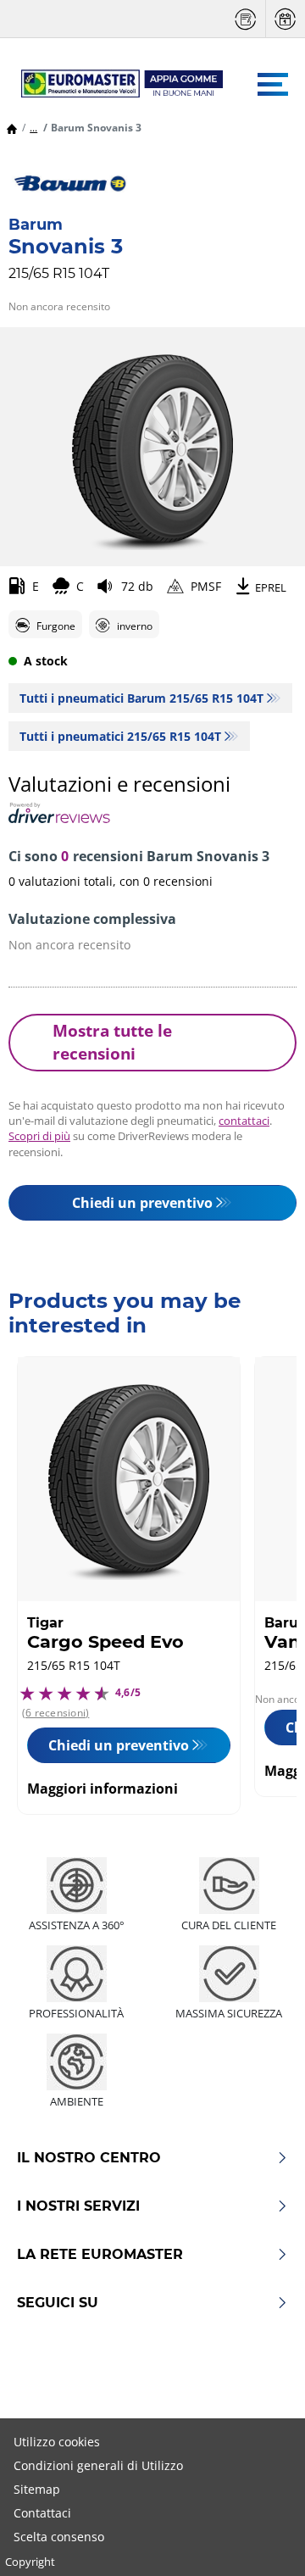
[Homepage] (12, 128)
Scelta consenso (59, 2537)
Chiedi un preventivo (142, 1203)
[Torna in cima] (261, 2540)
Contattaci (42, 2513)
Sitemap (37, 2489)
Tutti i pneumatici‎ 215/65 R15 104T (120, 736)
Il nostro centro (89, 2158)
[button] (33, 128)
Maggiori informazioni (103, 1789)
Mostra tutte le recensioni (112, 1042)
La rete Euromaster (100, 2255)
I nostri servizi (78, 2206)
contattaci (244, 1121)
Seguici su (58, 2303)
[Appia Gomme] (114, 84)
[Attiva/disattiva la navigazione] (273, 84)
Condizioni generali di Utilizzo (98, 2465)
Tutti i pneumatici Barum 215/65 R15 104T (141, 698)
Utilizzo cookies (57, 2442)
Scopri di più (39, 1136)
